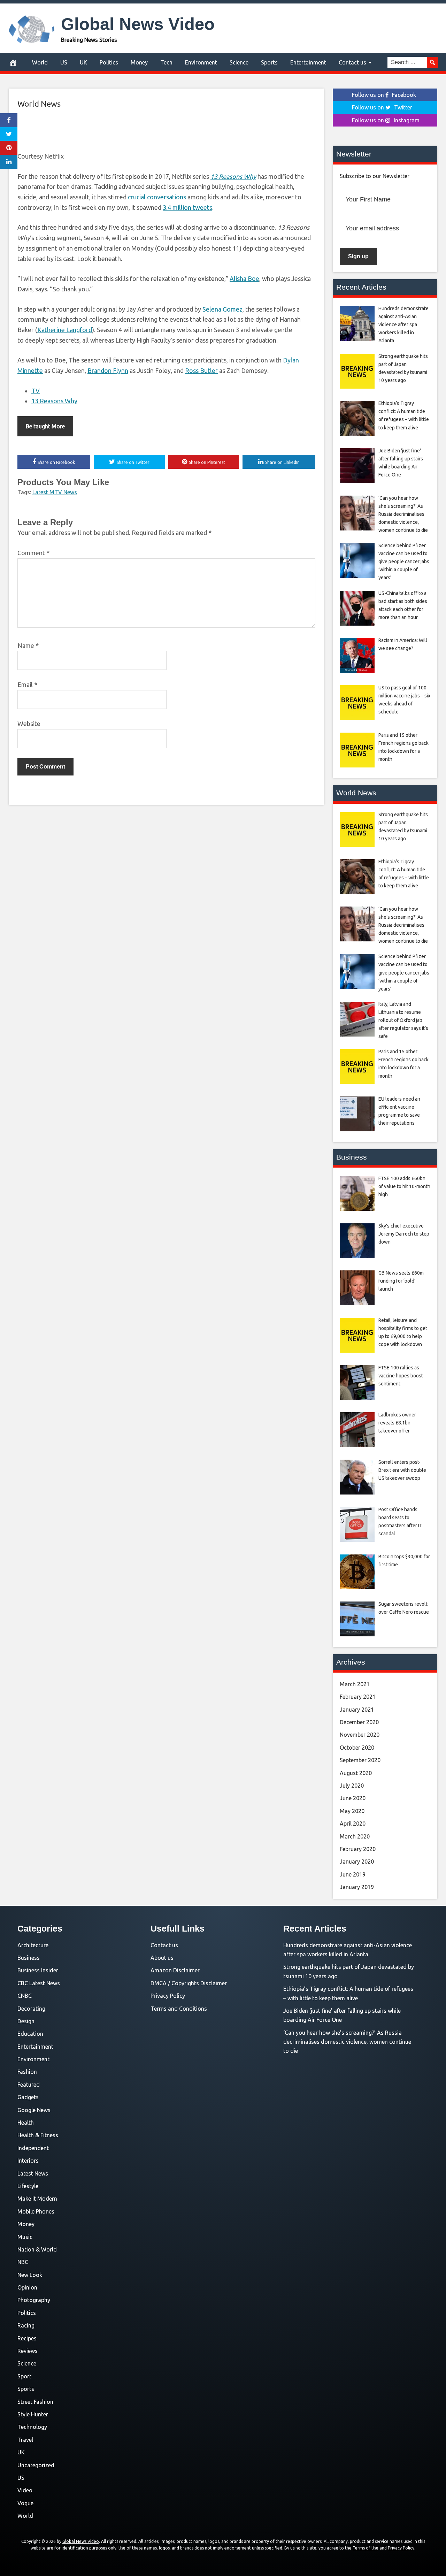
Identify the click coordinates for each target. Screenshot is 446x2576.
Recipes (27, 2338)
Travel (25, 2440)
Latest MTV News (55, 492)
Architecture (33, 1945)
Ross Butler (201, 370)
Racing (26, 2325)
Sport (24, 2376)
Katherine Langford (65, 330)
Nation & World (37, 2249)
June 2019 (353, 1874)
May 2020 (352, 1811)
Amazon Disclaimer (175, 1970)
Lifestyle (28, 2186)
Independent (33, 2148)
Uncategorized (36, 2465)
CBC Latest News (39, 1983)
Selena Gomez (222, 309)
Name (28, 645)
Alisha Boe (244, 278)
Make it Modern (37, 2199)
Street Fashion (35, 2402)
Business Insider (38, 1970)
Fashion (27, 2072)
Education (30, 2034)
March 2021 (355, 1684)
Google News (34, 2110)
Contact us (352, 62)
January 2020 (357, 1862)
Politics (109, 62)
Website (29, 724)
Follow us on (384, 95)
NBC (23, 2262)
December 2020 (359, 1722)
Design (26, 2021)
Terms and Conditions (179, 2009)
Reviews (28, 2351)
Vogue (25, 2503)
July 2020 (352, 1786)
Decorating (31, 2009)
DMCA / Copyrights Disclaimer (189, 1983)
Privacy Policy (168, 1996)
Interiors (28, 2161)
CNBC (25, 1996)
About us (162, 1958)
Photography (34, 2300)
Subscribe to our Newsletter (375, 176)
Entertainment (308, 62)
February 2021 (358, 1697)
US (64, 62)
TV (36, 391)
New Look (30, 2275)
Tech (166, 62)
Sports (269, 62)
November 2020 (360, 1735)
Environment (201, 62)
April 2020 (353, 1824)
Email (27, 685)
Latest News (33, 2173)
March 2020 (355, 1836)
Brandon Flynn (108, 370)
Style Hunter (33, 2414)
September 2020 (360, 1760)
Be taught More (45, 426)
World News (39, 104)
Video (25, 2490)
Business (29, 1958)
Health (26, 2123)
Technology (32, 2427)
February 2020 (358, 1849)
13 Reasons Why (54, 401)
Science (239, 62)
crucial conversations (157, 197)
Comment (33, 553)
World (40, 62)
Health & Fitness (38, 2135)
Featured (29, 2085)
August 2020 (356, 1773)
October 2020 (357, 1748)
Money (139, 62)
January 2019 (357, 1887)
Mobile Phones (36, 2211)
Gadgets (28, 2097)
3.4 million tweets (187, 207)
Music (25, 2237)
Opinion (27, 2287)
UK (83, 62)
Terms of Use (366, 2548)
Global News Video (138, 24)
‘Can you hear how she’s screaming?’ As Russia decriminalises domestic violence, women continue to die (347, 2042)
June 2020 (353, 1798)
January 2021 (357, 1710)
